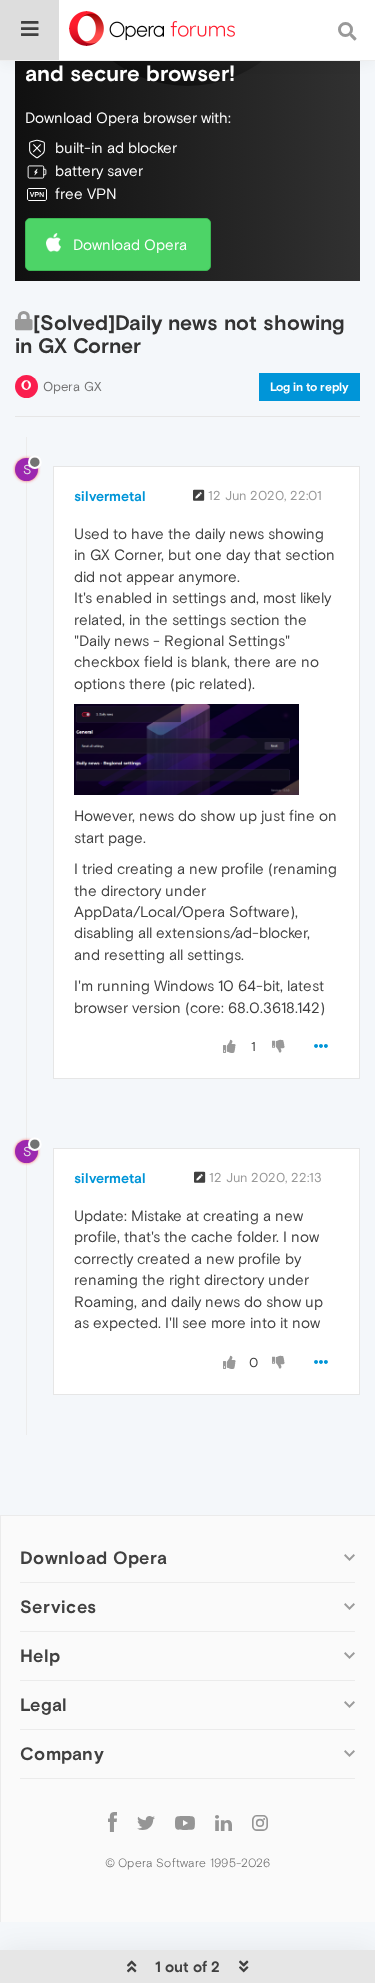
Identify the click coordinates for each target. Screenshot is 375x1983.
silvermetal (110, 496)
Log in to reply (309, 387)
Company (62, 1753)
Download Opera (130, 244)
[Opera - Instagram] (260, 1821)
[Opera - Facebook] (112, 1821)
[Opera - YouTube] (185, 1821)
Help (40, 1655)
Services (58, 1606)
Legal (44, 1704)
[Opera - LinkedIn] (223, 1821)
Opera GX (72, 386)
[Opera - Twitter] (146, 1821)
